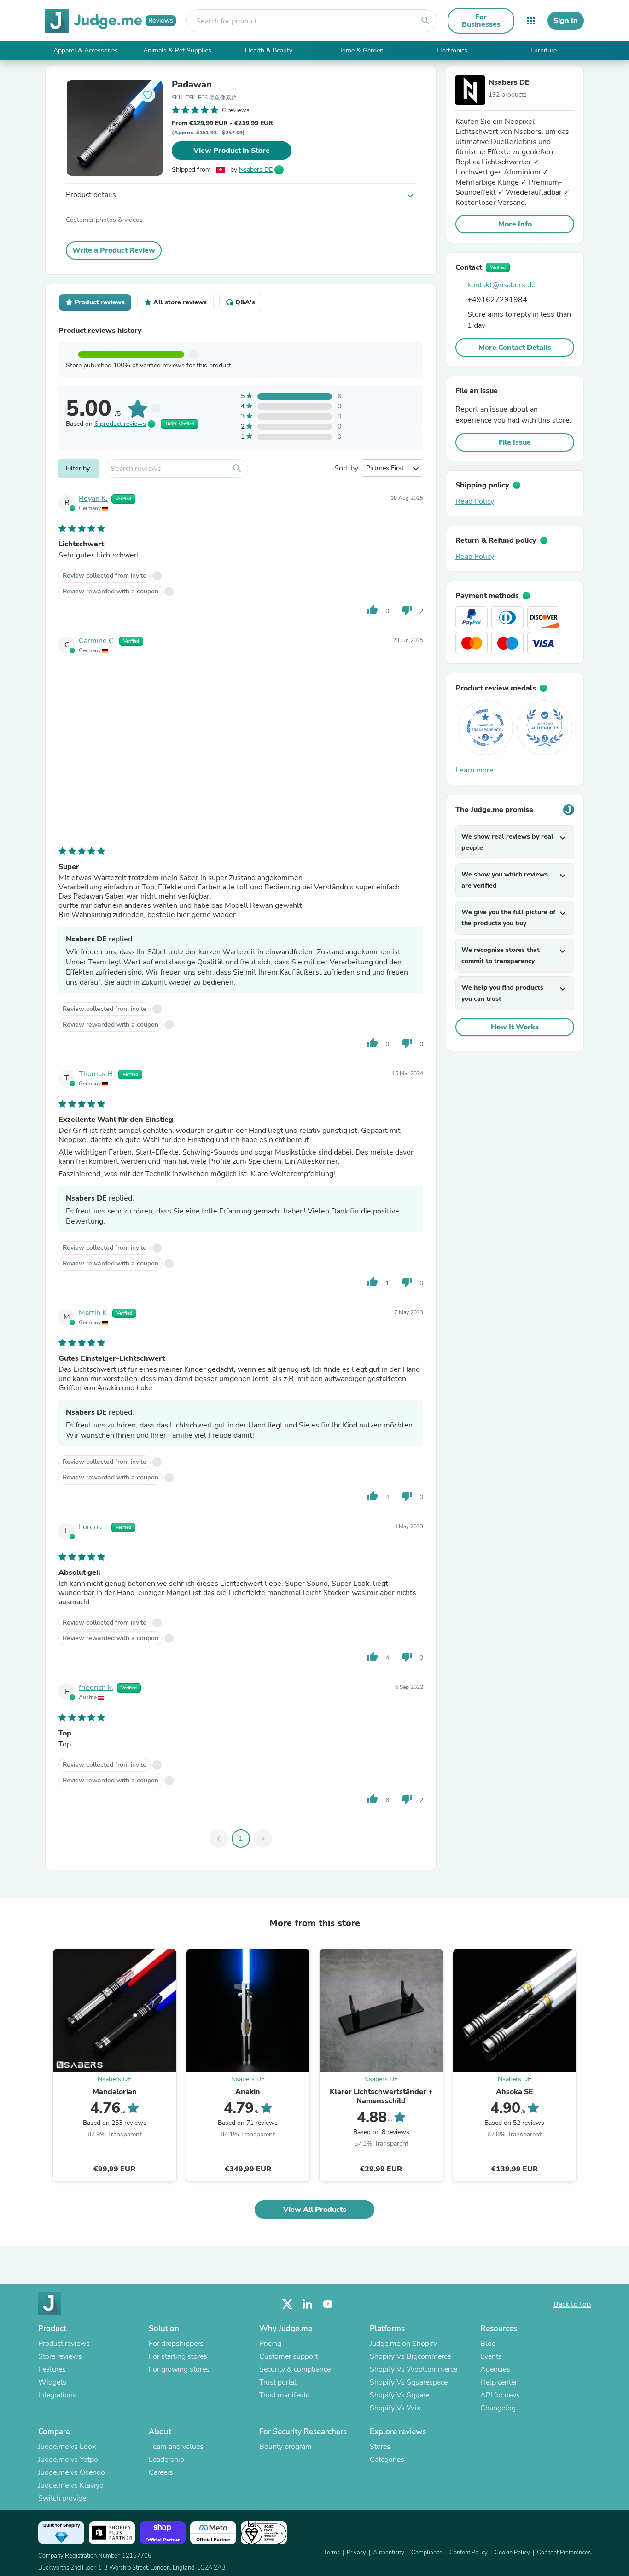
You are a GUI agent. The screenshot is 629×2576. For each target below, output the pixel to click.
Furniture (544, 50)
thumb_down (407, 610)
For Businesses (481, 21)
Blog (488, 2344)
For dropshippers (176, 2344)
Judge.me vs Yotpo (68, 2460)
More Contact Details (515, 348)
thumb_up (373, 610)
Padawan (192, 85)
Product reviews (64, 2344)
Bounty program (285, 2447)
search (425, 21)
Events (491, 2356)
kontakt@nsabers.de (501, 285)
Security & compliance (295, 2369)
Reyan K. (93, 499)
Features (52, 2369)
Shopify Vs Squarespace (409, 2382)
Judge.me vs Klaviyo (71, 2485)
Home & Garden (360, 50)
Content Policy (469, 2553)
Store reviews (60, 2356)
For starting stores (178, 2356)
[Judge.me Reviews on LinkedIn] (308, 2304)
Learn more (475, 770)
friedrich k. (96, 1688)
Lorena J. (93, 1527)
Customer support (288, 2356)
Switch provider (63, 2498)
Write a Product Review (114, 250)
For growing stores (179, 2369)
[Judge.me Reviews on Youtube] (328, 2304)
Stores (380, 2447)
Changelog (498, 2408)
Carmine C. (97, 641)
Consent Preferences (564, 2553)
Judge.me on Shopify (403, 2344)
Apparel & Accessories (86, 50)
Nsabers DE (256, 170)
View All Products (315, 2210)
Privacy (356, 2553)
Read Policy (475, 501)
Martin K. (94, 1313)
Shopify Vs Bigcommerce (410, 2356)
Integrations (57, 2395)
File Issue (515, 442)
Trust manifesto (285, 2395)
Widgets (52, 2382)
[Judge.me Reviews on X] (287, 2304)
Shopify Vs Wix (395, 2408)
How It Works (515, 1027)
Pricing (270, 2344)
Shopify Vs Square (399, 2395)
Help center (499, 2382)
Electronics (452, 50)
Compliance (427, 2553)
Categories (387, 2460)
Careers (161, 2472)
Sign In (566, 21)
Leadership (166, 2460)
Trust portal (278, 2382)
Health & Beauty (269, 50)
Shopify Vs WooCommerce (414, 2369)
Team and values (176, 2447)
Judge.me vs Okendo (72, 2472)
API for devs (500, 2395)
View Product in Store (232, 151)
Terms (332, 2553)
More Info (515, 224)
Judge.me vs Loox (67, 2447)
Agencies (495, 2369)
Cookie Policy (512, 2553)
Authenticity (389, 2553)
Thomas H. (97, 1074)
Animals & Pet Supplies (177, 50)
